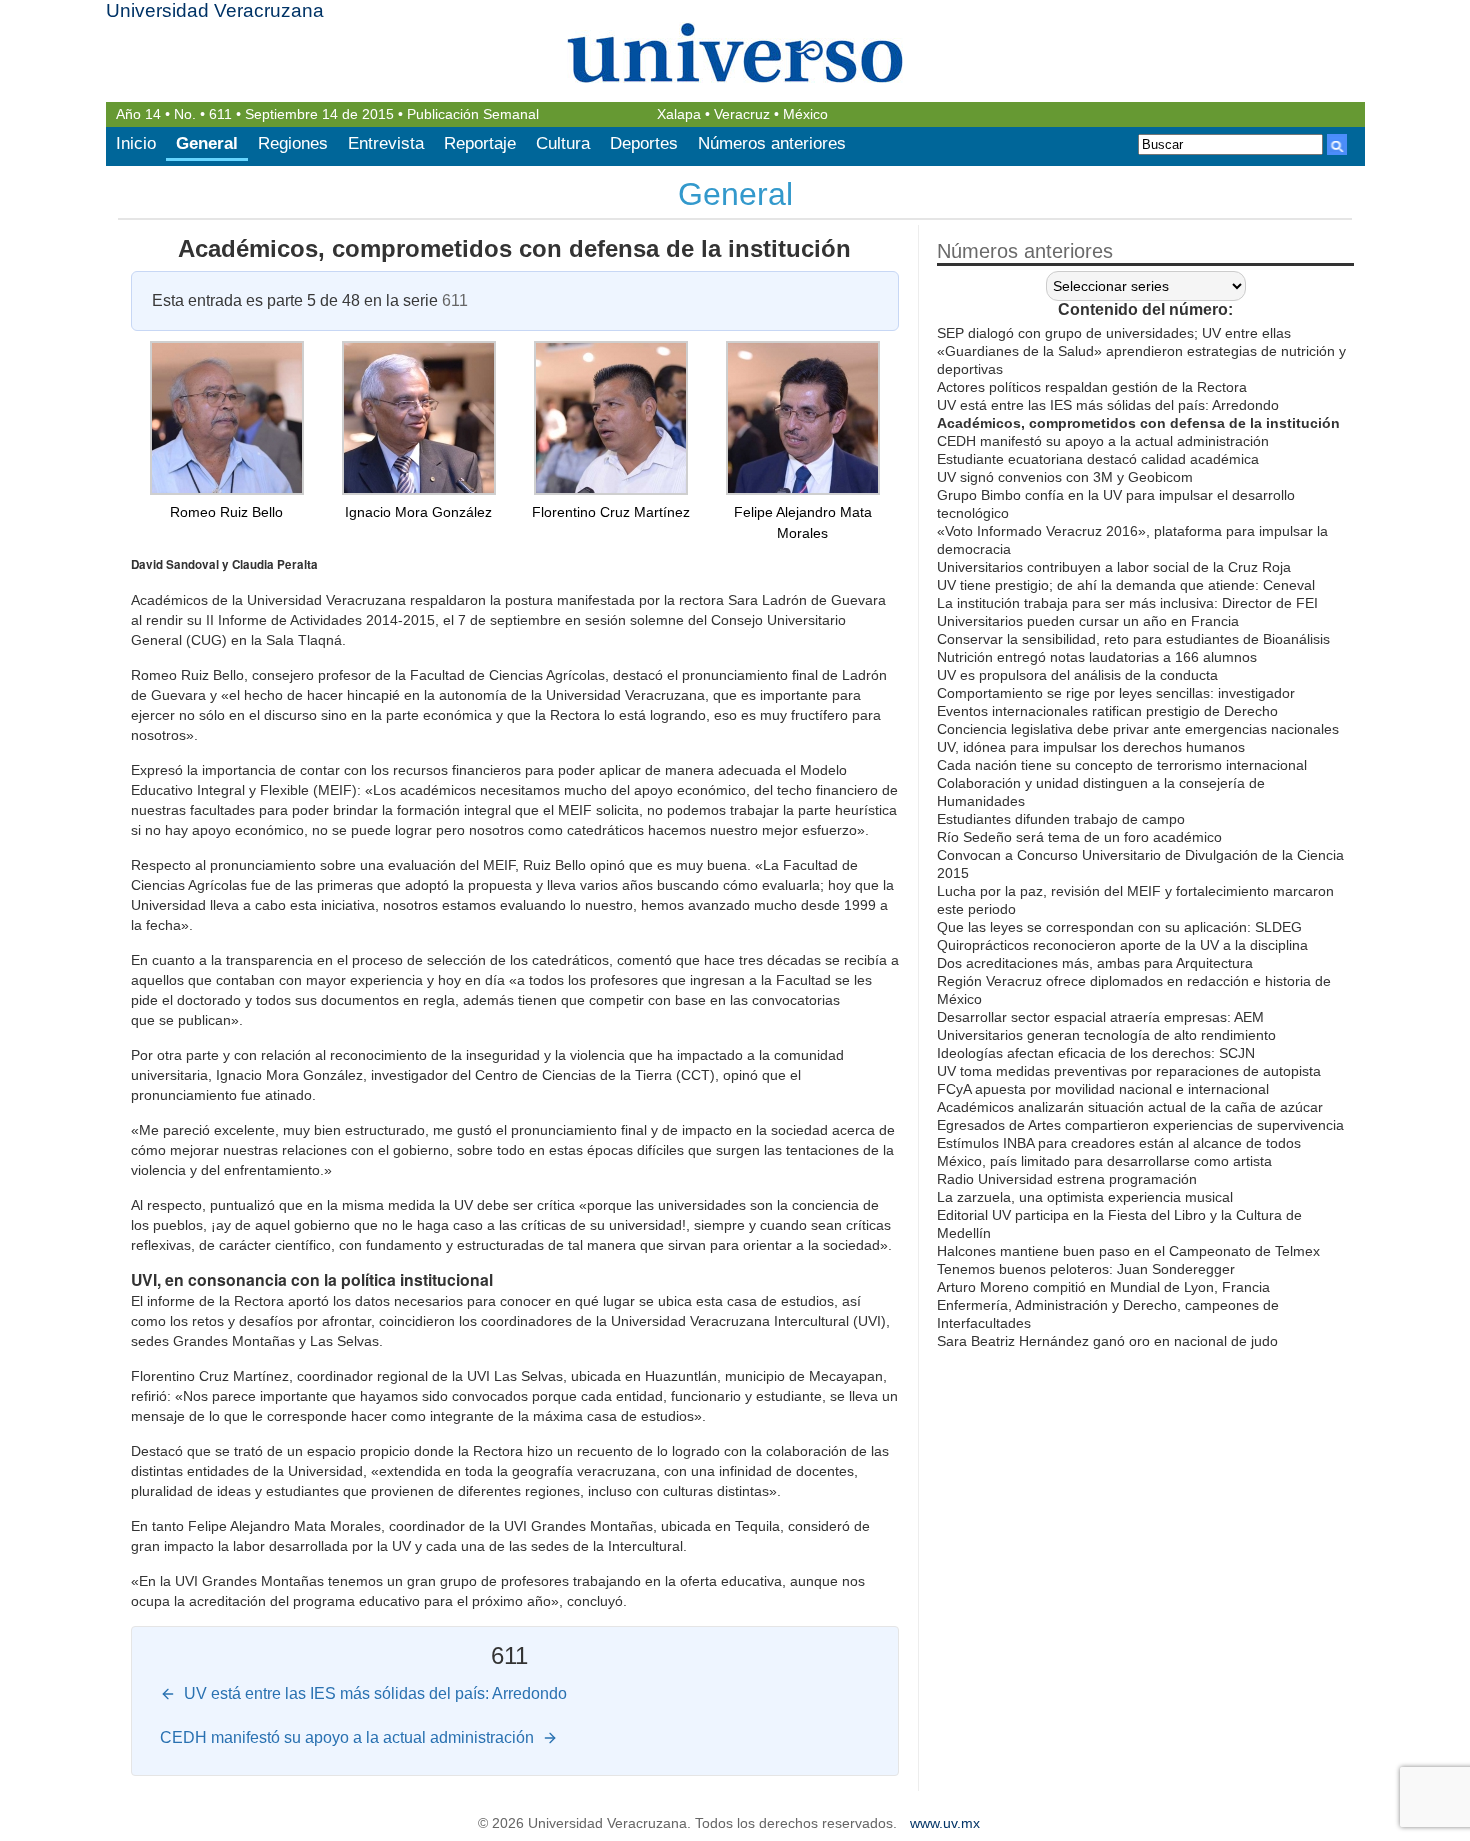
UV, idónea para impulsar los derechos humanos (1091, 747)
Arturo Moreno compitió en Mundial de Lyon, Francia (1103, 1287)
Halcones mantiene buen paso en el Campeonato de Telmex (1128, 1251)
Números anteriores (772, 143)
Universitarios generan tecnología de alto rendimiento (1106, 1035)
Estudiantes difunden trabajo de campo (1061, 819)
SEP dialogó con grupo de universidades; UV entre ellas (1114, 333)
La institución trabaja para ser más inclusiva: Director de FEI (1127, 603)
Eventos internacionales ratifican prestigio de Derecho (1107, 711)
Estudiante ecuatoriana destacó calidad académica (1098, 459)
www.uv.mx (945, 1823)
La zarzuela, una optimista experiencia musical (1085, 1197)
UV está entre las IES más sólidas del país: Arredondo (1108, 405)
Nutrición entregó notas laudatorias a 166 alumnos (1097, 657)
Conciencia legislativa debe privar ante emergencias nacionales (1138, 729)
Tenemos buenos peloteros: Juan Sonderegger (1086, 1269)
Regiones (293, 143)
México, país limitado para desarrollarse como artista (1104, 1161)
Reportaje (480, 143)
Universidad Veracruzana (215, 10)
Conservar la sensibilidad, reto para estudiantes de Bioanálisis (1133, 639)
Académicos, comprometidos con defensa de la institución (514, 248)
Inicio (136, 143)
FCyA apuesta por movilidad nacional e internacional (1103, 1089)
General (207, 143)
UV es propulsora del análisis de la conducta (1077, 675)
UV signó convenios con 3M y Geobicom (1065, 477)
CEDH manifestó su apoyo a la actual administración (1103, 441)
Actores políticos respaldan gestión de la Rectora (1092, 387)
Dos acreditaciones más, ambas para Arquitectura (1095, 963)
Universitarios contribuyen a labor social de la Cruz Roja (1114, 567)
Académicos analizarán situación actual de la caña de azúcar (1130, 1107)
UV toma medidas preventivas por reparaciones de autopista (1129, 1071)
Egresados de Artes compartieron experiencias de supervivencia (1140, 1125)
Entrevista (386, 143)
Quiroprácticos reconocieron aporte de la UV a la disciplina (1122, 945)
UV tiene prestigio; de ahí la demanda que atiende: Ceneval (1126, 585)
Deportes (644, 143)
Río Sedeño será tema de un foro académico (1079, 837)
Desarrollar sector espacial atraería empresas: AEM (1100, 1017)
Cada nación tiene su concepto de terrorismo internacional (1122, 765)
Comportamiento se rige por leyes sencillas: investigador (1116, 693)
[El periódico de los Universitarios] (735, 52)
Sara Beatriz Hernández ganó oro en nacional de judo (1107, 1341)
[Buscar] (1337, 144)
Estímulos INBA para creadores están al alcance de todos (1119, 1143)
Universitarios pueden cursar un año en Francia (1088, 621)
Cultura (563, 143)
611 (220, 114)
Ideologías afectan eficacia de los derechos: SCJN (1096, 1053)
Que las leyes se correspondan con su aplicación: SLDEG (1119, 927)
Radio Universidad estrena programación (1067, 1179)
